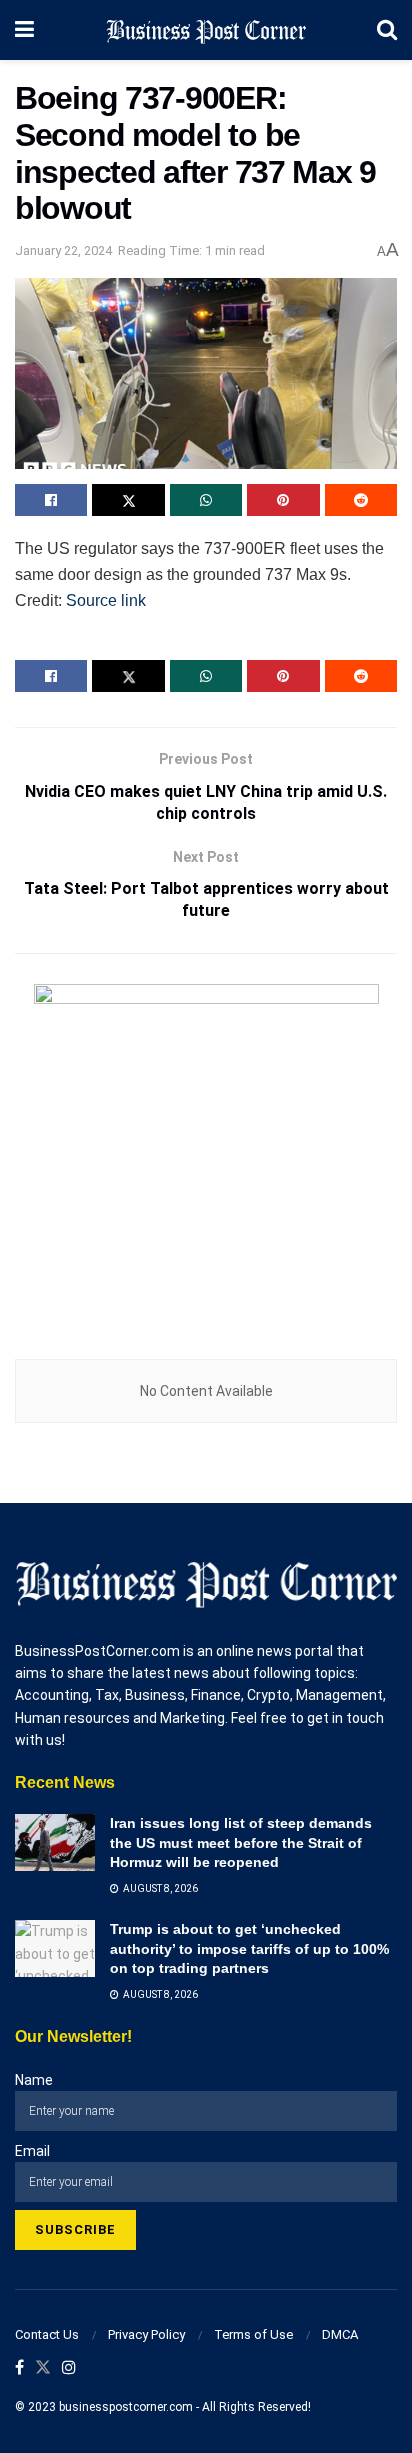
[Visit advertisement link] (206, 1156)
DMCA (340, 2334)
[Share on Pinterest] (283, 500)
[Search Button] (387, 30)
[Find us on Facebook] (19, 2368)
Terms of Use (253, 2334)
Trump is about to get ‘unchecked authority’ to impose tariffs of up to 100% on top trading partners (249, 1948)
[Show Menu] (24, 30)
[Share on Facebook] (51, 500)
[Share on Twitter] (128, 500)
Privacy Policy (146, 2334)
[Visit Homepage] (206, 30)
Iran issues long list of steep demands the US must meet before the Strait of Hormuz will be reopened (241, 1842)
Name (34, 2080)
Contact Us (47, 2334)
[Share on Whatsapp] (206, 500)
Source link (106, 600)
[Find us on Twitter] (43, 2368)
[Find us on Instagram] (69, 2368)
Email (32, 2151)
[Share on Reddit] (361, 500)
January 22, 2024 (63, 250)
